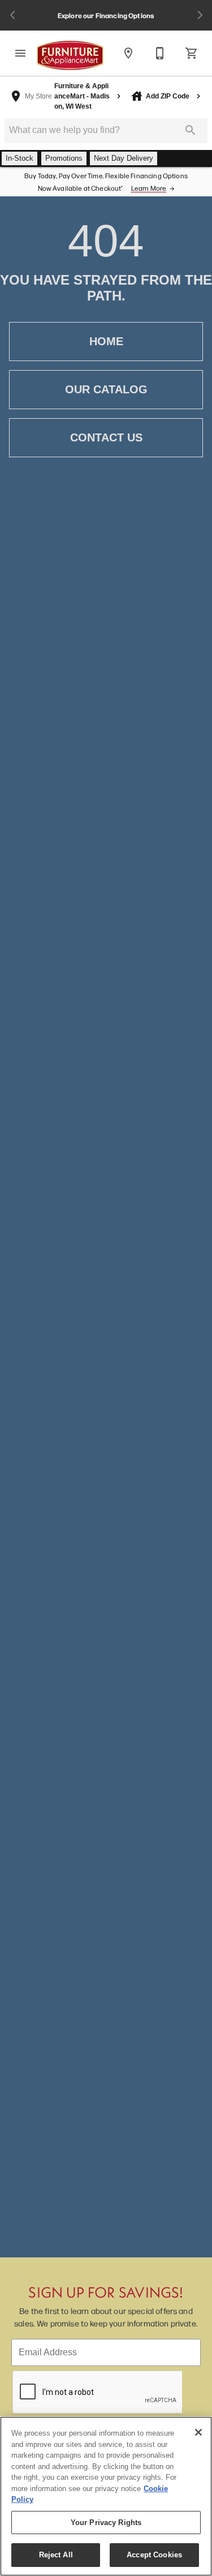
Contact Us (106, 437)
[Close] (198, 2432)
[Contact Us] (160, 53)
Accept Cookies (154, 2555)
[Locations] (128, 53)
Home (106, 341)
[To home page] (70, 55)
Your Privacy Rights (106, 2523)
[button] (20, 53)
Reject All (56, 2555)
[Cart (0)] (192, 53)
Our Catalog (106, 389)
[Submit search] (191, 130)
